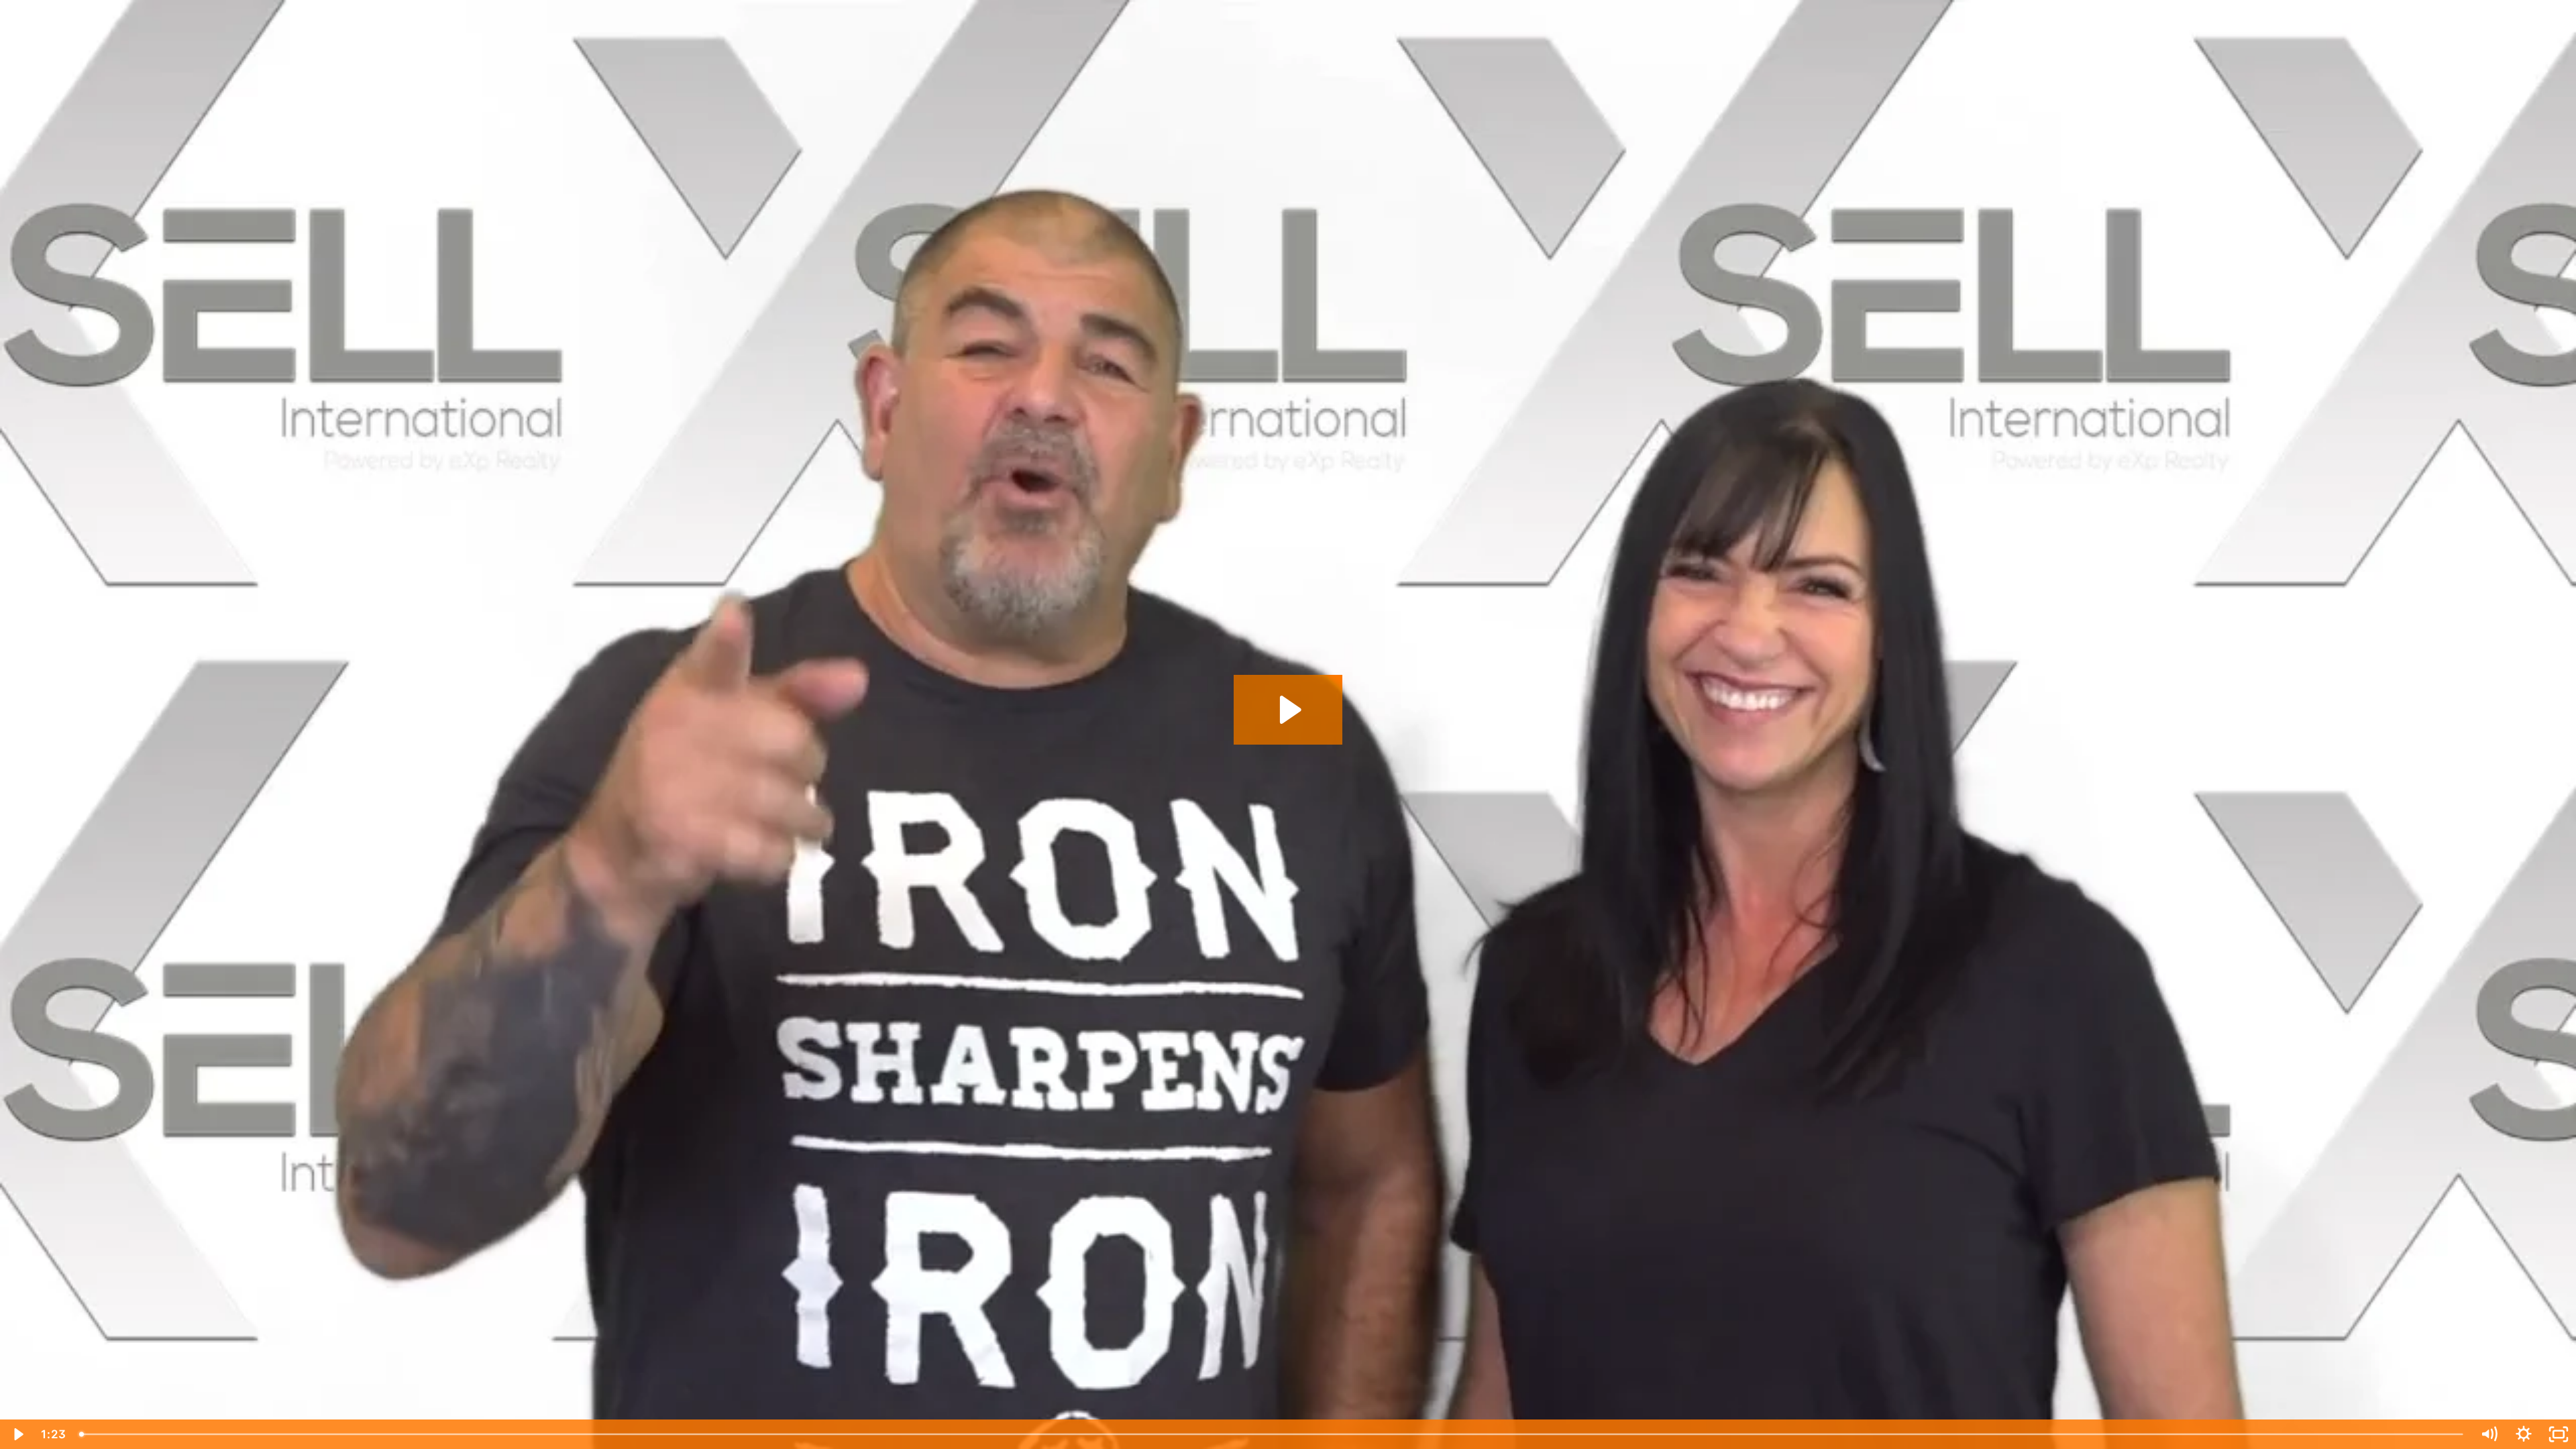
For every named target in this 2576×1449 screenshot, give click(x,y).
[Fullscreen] (2559, 1434)
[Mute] (2489, 1434)
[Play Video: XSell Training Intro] (1288, 710)
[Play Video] (17, 1434)
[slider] (1272, 1434)
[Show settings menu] (2524, 1434)
